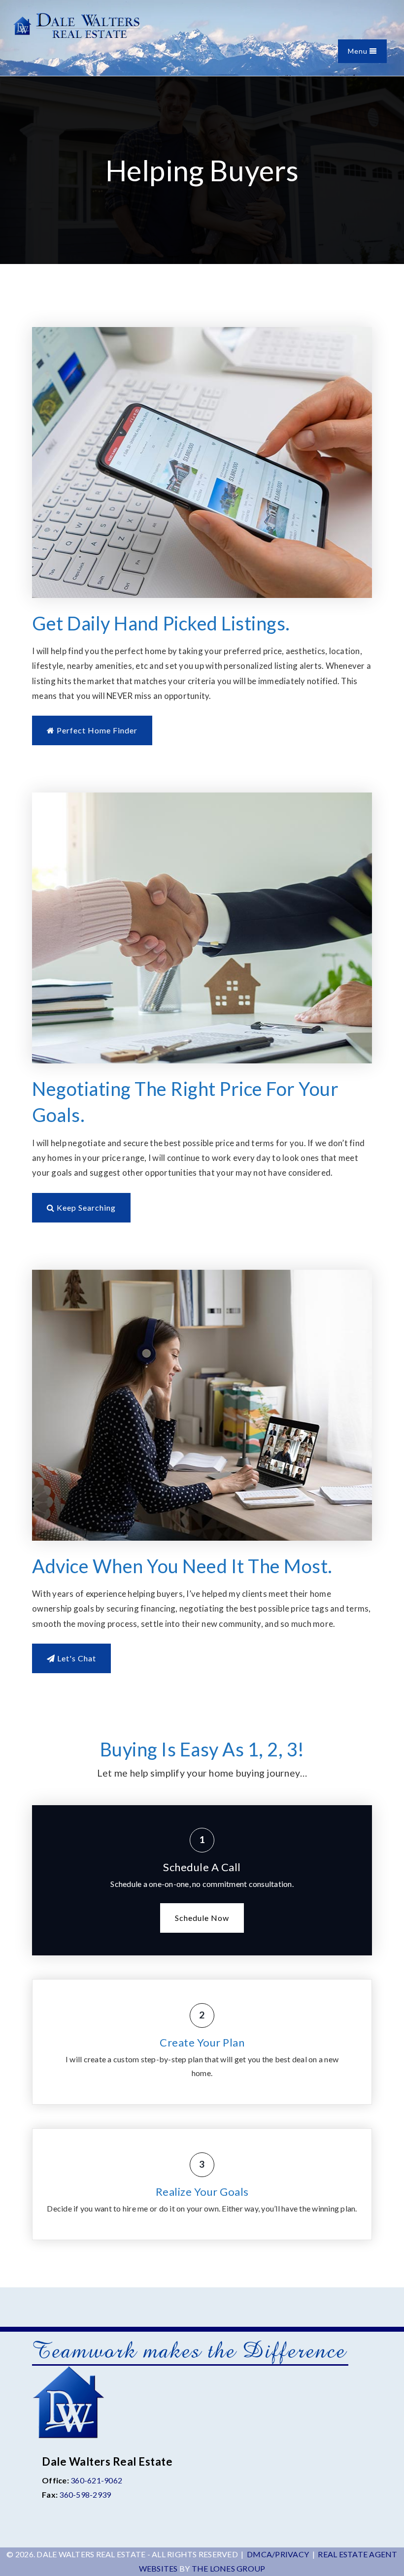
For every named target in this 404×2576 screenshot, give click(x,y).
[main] (202, 1182)
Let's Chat (76, 1658)
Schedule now (202, 1918)
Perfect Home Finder (96, 730)
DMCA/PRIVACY (278, 2554)
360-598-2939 (85, 2494)
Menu (359, 51)
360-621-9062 (96, 2480)
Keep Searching (85, 1207)
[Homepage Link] (76, 25)
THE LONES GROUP (229, 2568)
